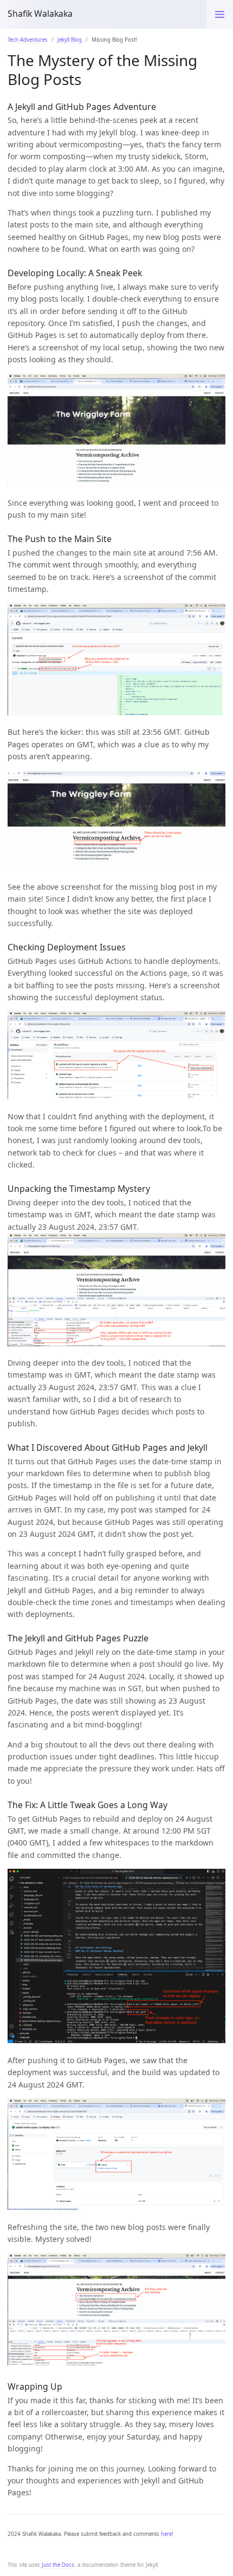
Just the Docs (58, 2565)
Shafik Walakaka (40, 14)
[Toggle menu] (220, 14)
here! (167, 2534)
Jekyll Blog (70, 40)
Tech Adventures (28, 40)
